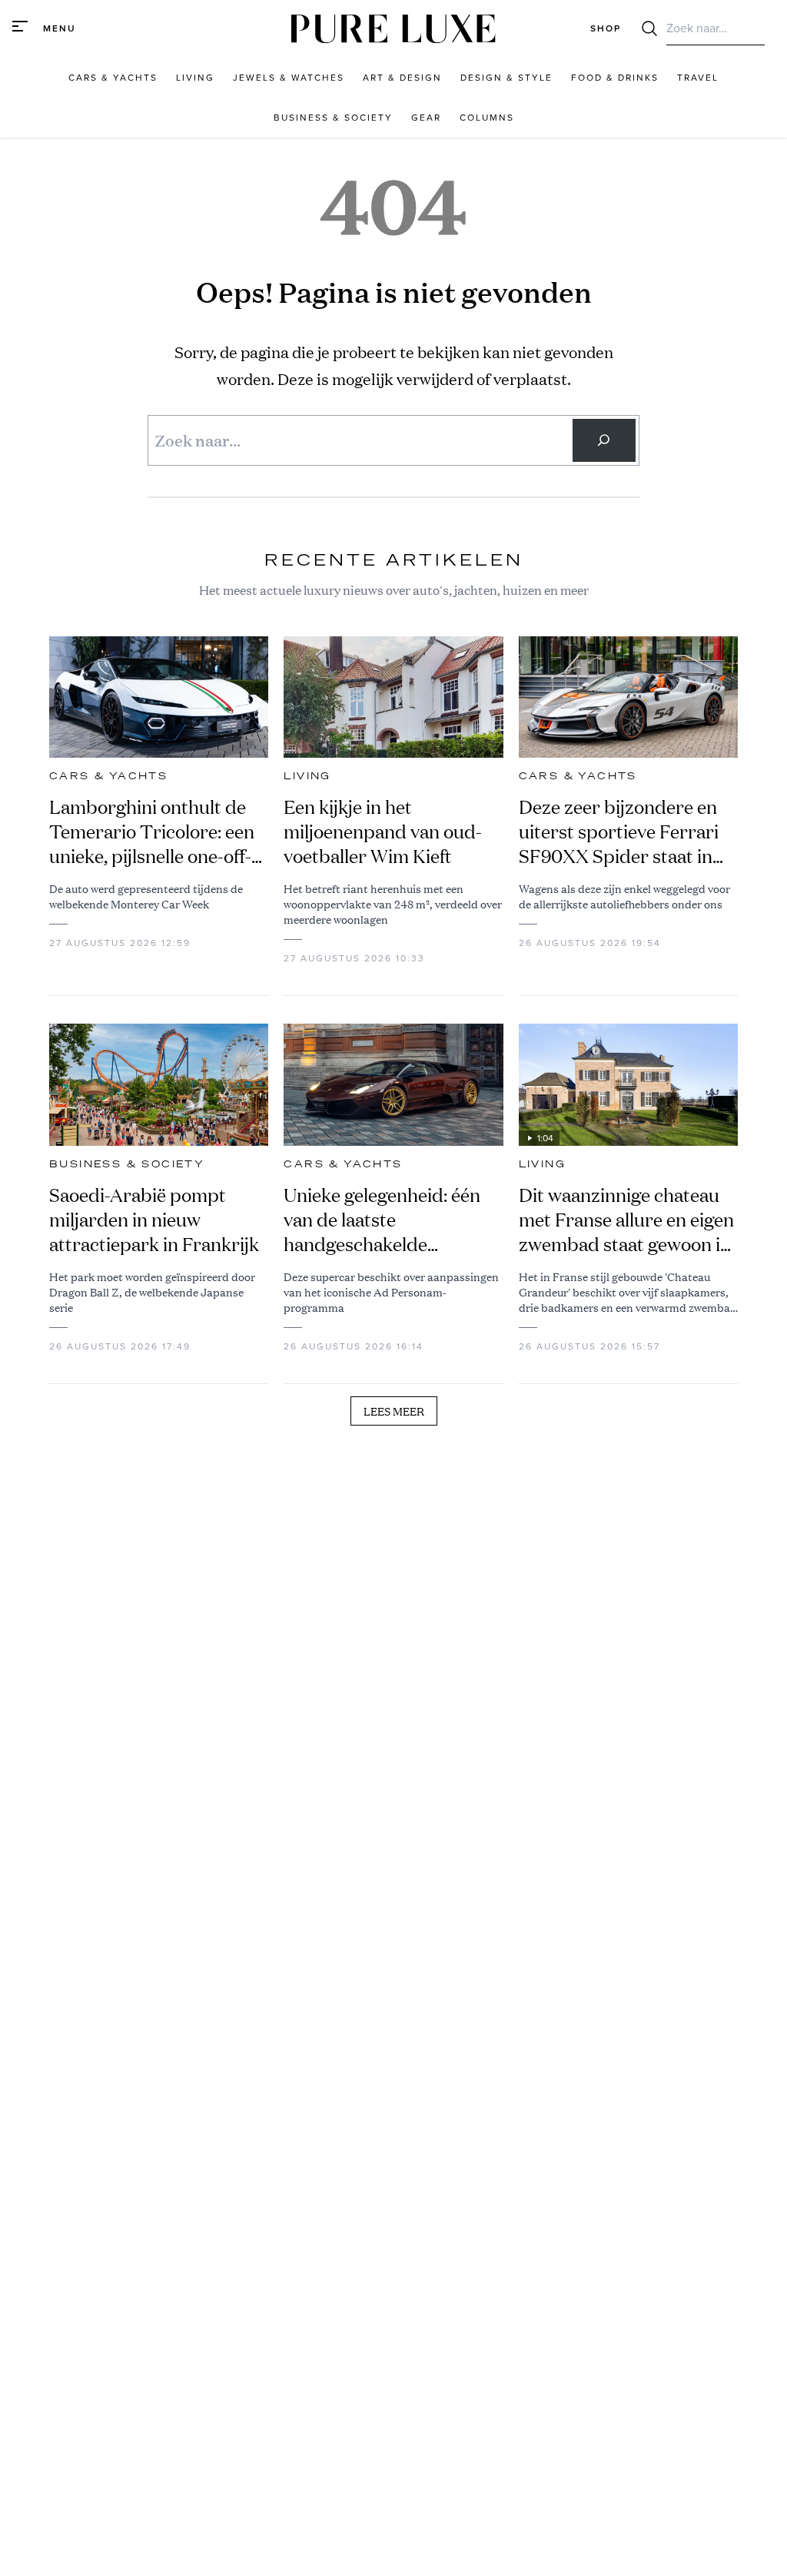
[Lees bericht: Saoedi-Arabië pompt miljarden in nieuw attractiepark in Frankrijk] (159, 1085)
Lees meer (394, 1411)
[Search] (604, 440)
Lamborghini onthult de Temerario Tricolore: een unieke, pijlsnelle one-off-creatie (152, 832)
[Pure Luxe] (393, 29)
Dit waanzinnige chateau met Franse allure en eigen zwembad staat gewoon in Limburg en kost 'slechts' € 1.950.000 (626, 1220)
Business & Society (127, 1164)
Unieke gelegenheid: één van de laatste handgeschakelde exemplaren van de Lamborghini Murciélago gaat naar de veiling (385, 1220)
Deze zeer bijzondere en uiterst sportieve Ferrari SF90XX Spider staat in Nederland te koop (619, 832)
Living (307, 776)
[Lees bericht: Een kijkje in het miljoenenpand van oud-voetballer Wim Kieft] (393, 697)
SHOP (606, 28)
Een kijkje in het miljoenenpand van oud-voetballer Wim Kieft (383, 832)
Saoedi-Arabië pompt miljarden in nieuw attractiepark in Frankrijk (154, 1220)
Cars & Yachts (108, 776)
